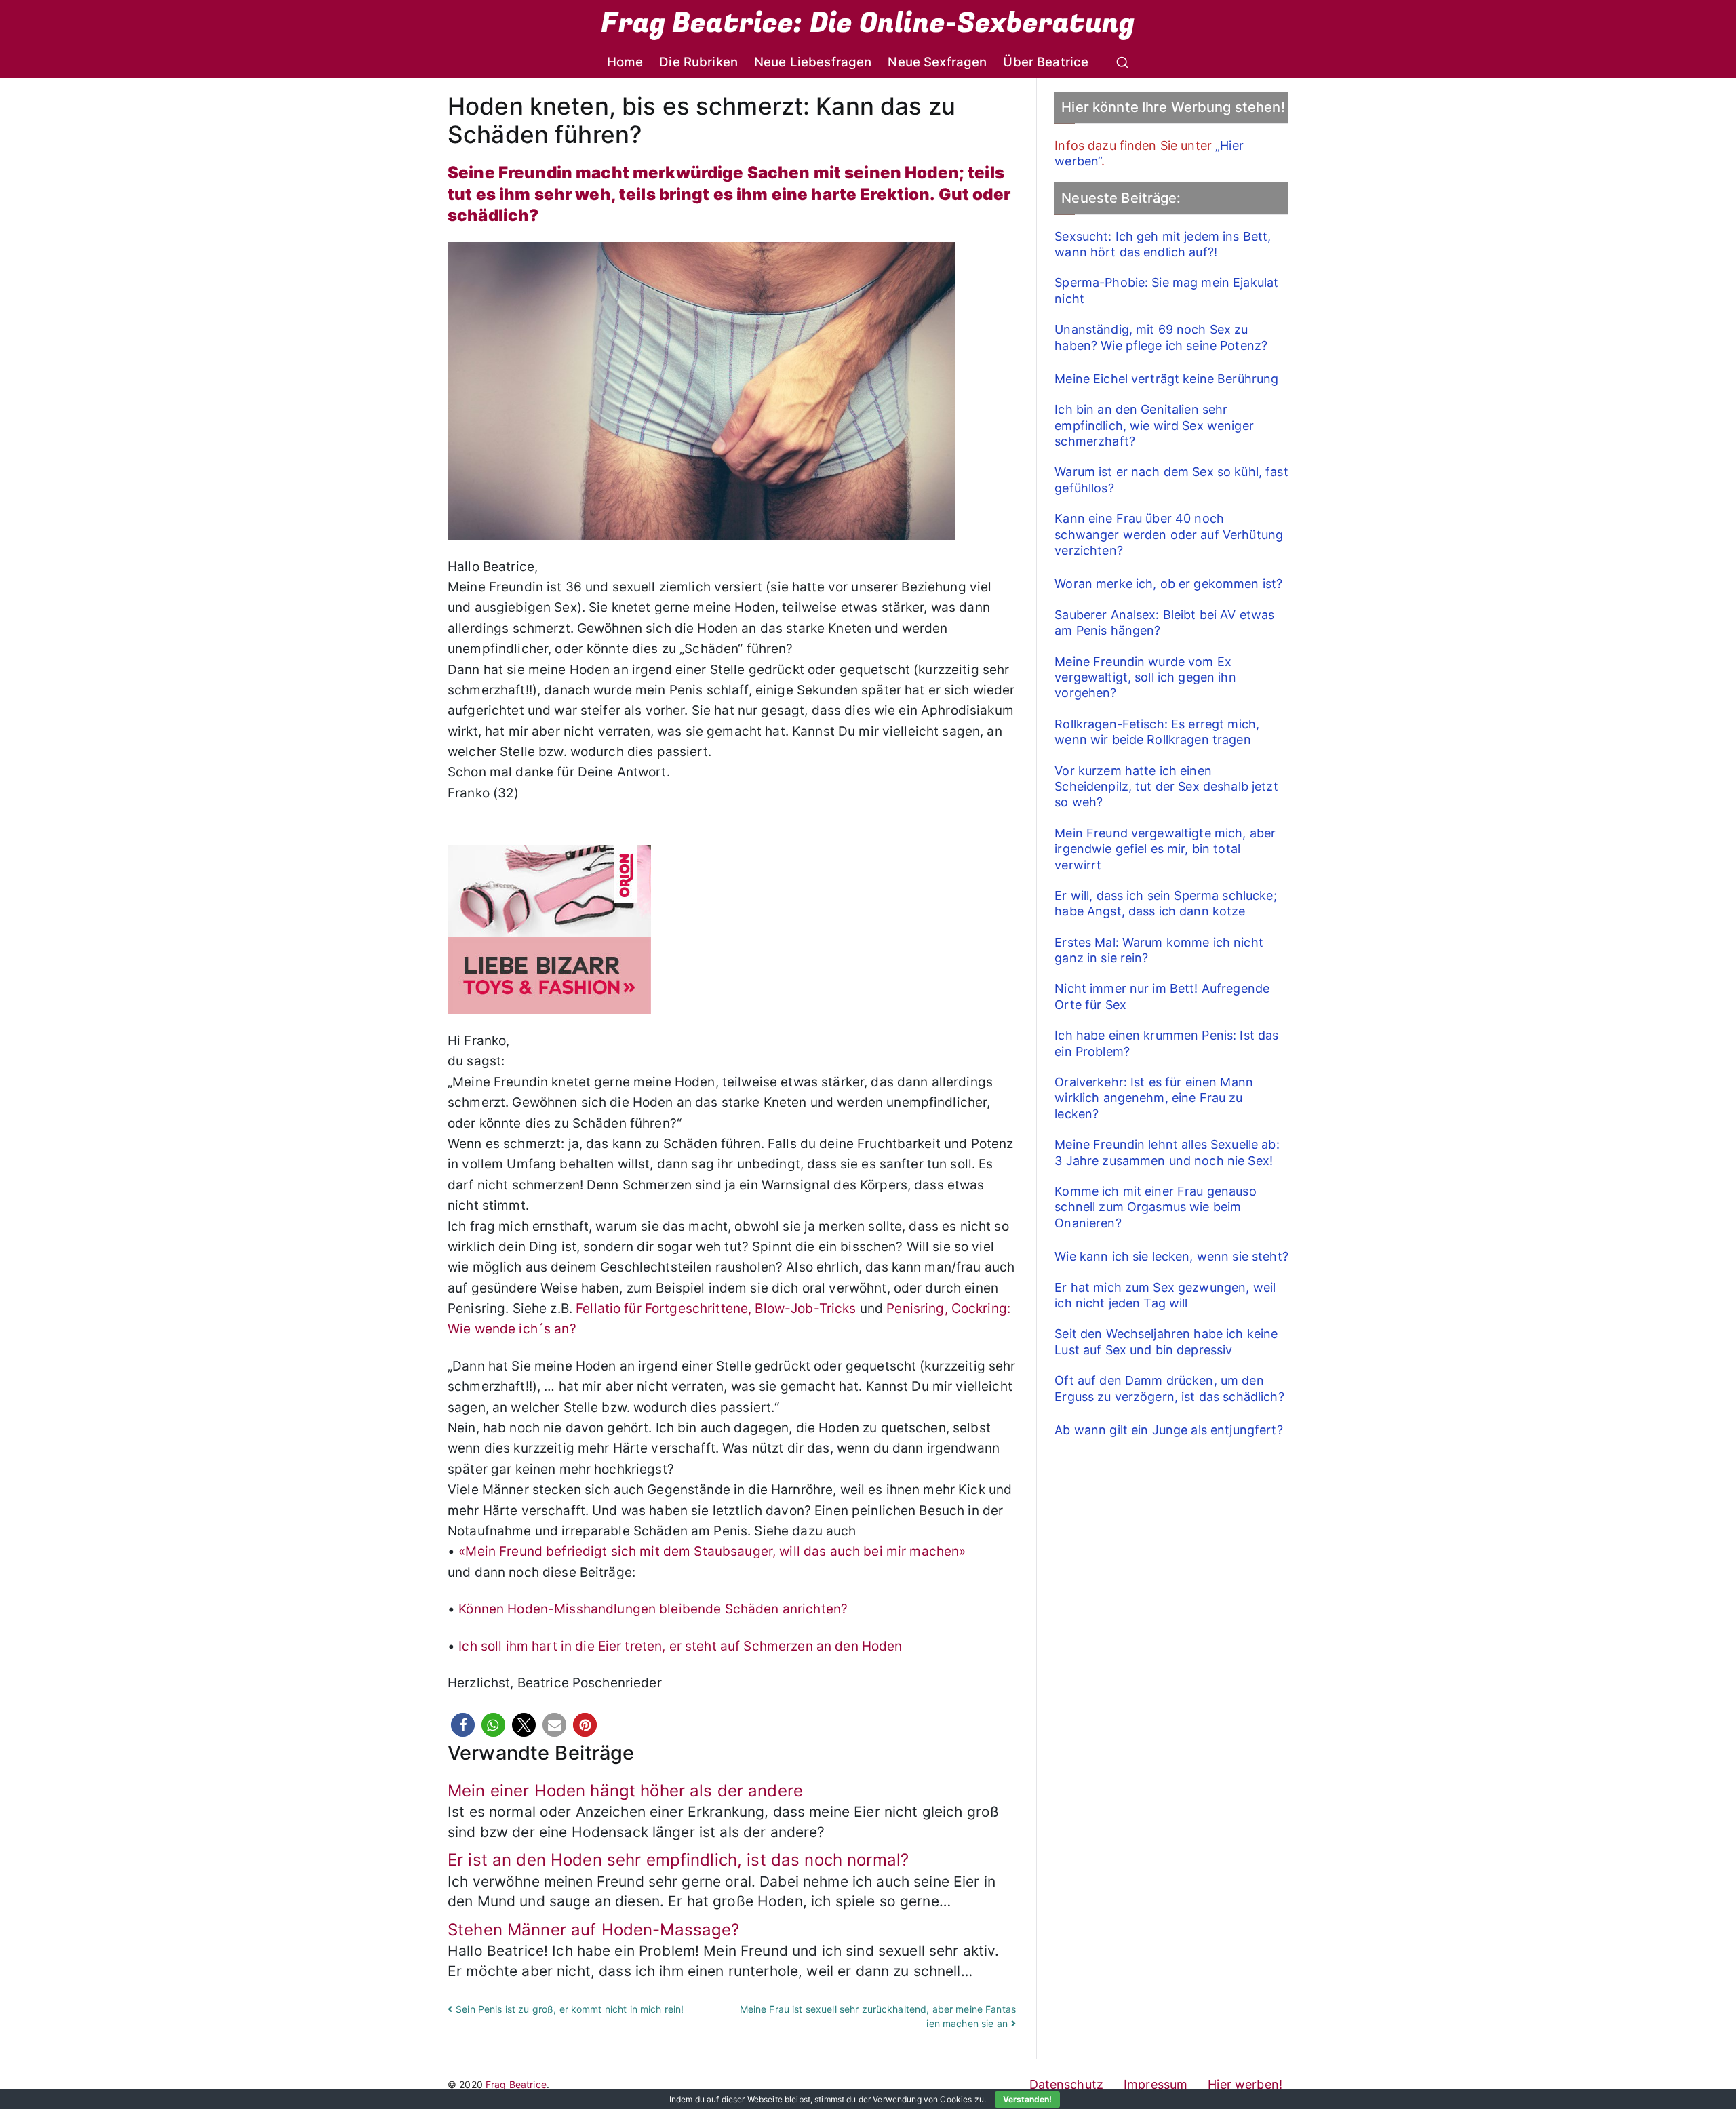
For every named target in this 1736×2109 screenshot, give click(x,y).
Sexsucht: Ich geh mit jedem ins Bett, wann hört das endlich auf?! (1163, 244)
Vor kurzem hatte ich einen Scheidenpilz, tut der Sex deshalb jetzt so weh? (1166, 787)
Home (625, 62)
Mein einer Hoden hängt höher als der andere (625, 1791)
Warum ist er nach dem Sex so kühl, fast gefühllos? (1171, 479)
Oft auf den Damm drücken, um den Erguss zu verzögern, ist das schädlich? (1169, 1388)
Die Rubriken (698, 62)
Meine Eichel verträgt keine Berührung (1166, 379)
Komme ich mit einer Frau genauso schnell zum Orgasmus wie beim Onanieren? (1155, 1207)
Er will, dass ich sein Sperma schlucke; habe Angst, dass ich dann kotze (1165, 903)
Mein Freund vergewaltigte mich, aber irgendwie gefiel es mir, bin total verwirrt (1165, 849)
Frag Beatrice (516, 2084)
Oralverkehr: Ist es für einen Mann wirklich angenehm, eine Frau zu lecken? (1154, 1098)
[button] (463, 1725)
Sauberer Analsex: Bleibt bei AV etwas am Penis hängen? (1164, 623)
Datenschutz (1067, 2084)
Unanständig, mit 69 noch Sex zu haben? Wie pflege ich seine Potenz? (1161, 337)
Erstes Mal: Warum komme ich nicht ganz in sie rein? (1159, 950)
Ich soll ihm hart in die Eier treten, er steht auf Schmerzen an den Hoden (680, 1646)
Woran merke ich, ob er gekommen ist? (1168, 584)
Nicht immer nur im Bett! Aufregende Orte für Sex (1162, 996)
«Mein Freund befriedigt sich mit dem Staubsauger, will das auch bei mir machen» (712, 1551)
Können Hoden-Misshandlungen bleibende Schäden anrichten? (653, 1609)
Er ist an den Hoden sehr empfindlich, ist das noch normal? (678, 1860)
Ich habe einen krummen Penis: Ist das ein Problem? (1166, 1043)
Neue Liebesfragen (813, 62)
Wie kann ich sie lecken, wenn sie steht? (1171, 1256)
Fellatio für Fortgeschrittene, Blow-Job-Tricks (716, 1308)
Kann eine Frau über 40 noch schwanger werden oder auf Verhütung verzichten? (1169, 534)
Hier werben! (1245, 2084)
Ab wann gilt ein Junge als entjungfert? (1168, 1430)
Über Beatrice (1046, 62)
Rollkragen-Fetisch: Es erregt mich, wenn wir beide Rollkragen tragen (1157, 732)
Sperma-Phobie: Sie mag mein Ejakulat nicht (1166, 290)
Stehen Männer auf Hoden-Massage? (593, 1930)
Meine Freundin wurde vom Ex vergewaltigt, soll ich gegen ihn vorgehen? (1145, 677)
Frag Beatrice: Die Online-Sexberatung (868, 23)
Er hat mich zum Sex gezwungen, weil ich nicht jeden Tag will (1165, 1295)
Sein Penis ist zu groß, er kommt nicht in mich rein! (570, 2009)
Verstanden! (1027, 2099)
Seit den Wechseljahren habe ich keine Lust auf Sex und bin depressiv (1166, 1341)
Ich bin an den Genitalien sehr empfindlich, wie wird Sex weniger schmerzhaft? (1154, 425)
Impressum (1156, 2084)
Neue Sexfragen (937, 62)
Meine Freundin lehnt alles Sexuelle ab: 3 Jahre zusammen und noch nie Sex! (1167, 1152)
